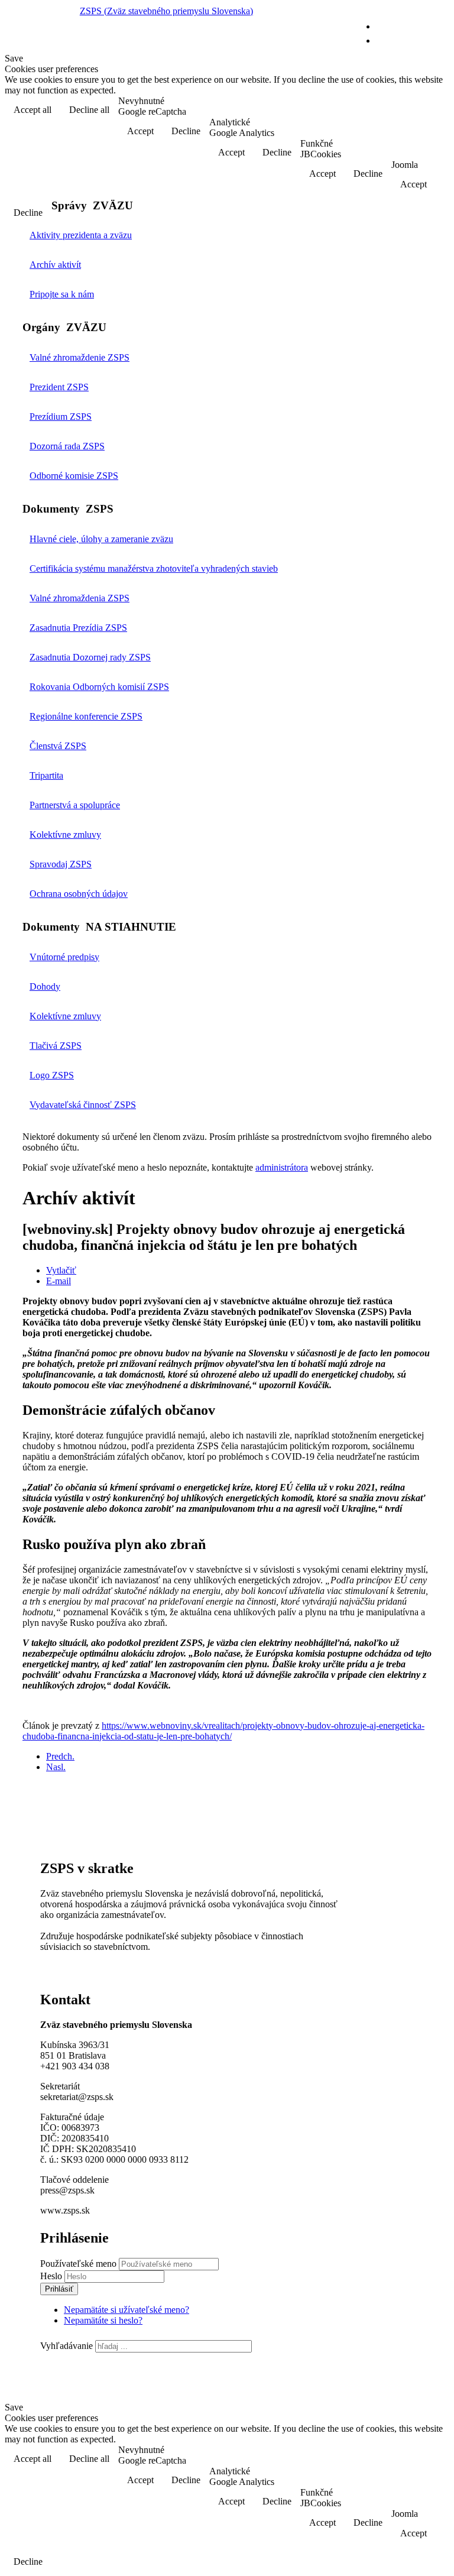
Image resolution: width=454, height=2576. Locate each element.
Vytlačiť (61, 1270)
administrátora (282, 1167)
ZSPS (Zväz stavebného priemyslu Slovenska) (166, 11)
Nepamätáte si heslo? (103, 2320)
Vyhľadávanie (67, 2346)
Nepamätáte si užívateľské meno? (127, 2310)
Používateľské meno (78, 2264)
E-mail (59, 1281)
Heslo (52, 2276)
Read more (419, 111)
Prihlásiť (59, 2289)
